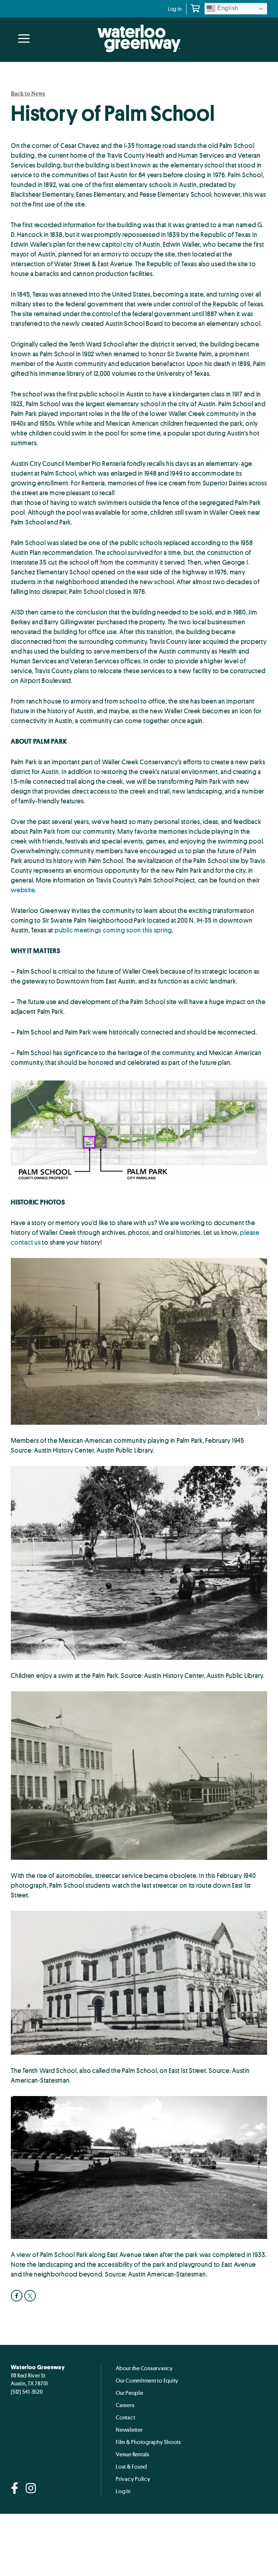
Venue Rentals (133, 2454)
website (23, 890)
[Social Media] (15, 2489)
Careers (125, 2405)
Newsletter (129, 2430)
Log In (175, 9)
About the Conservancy (144, 2368)
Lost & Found (131, 2466)
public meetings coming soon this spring (113, 930)
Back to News (28, 93)
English (227, 8)
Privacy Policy (133, 2479)
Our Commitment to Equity (147, 2380)
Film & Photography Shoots (148, 2442)
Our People (130, 2393)
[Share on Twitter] (31, 2296)
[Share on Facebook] (18, 2296)
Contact (125, 2417)
